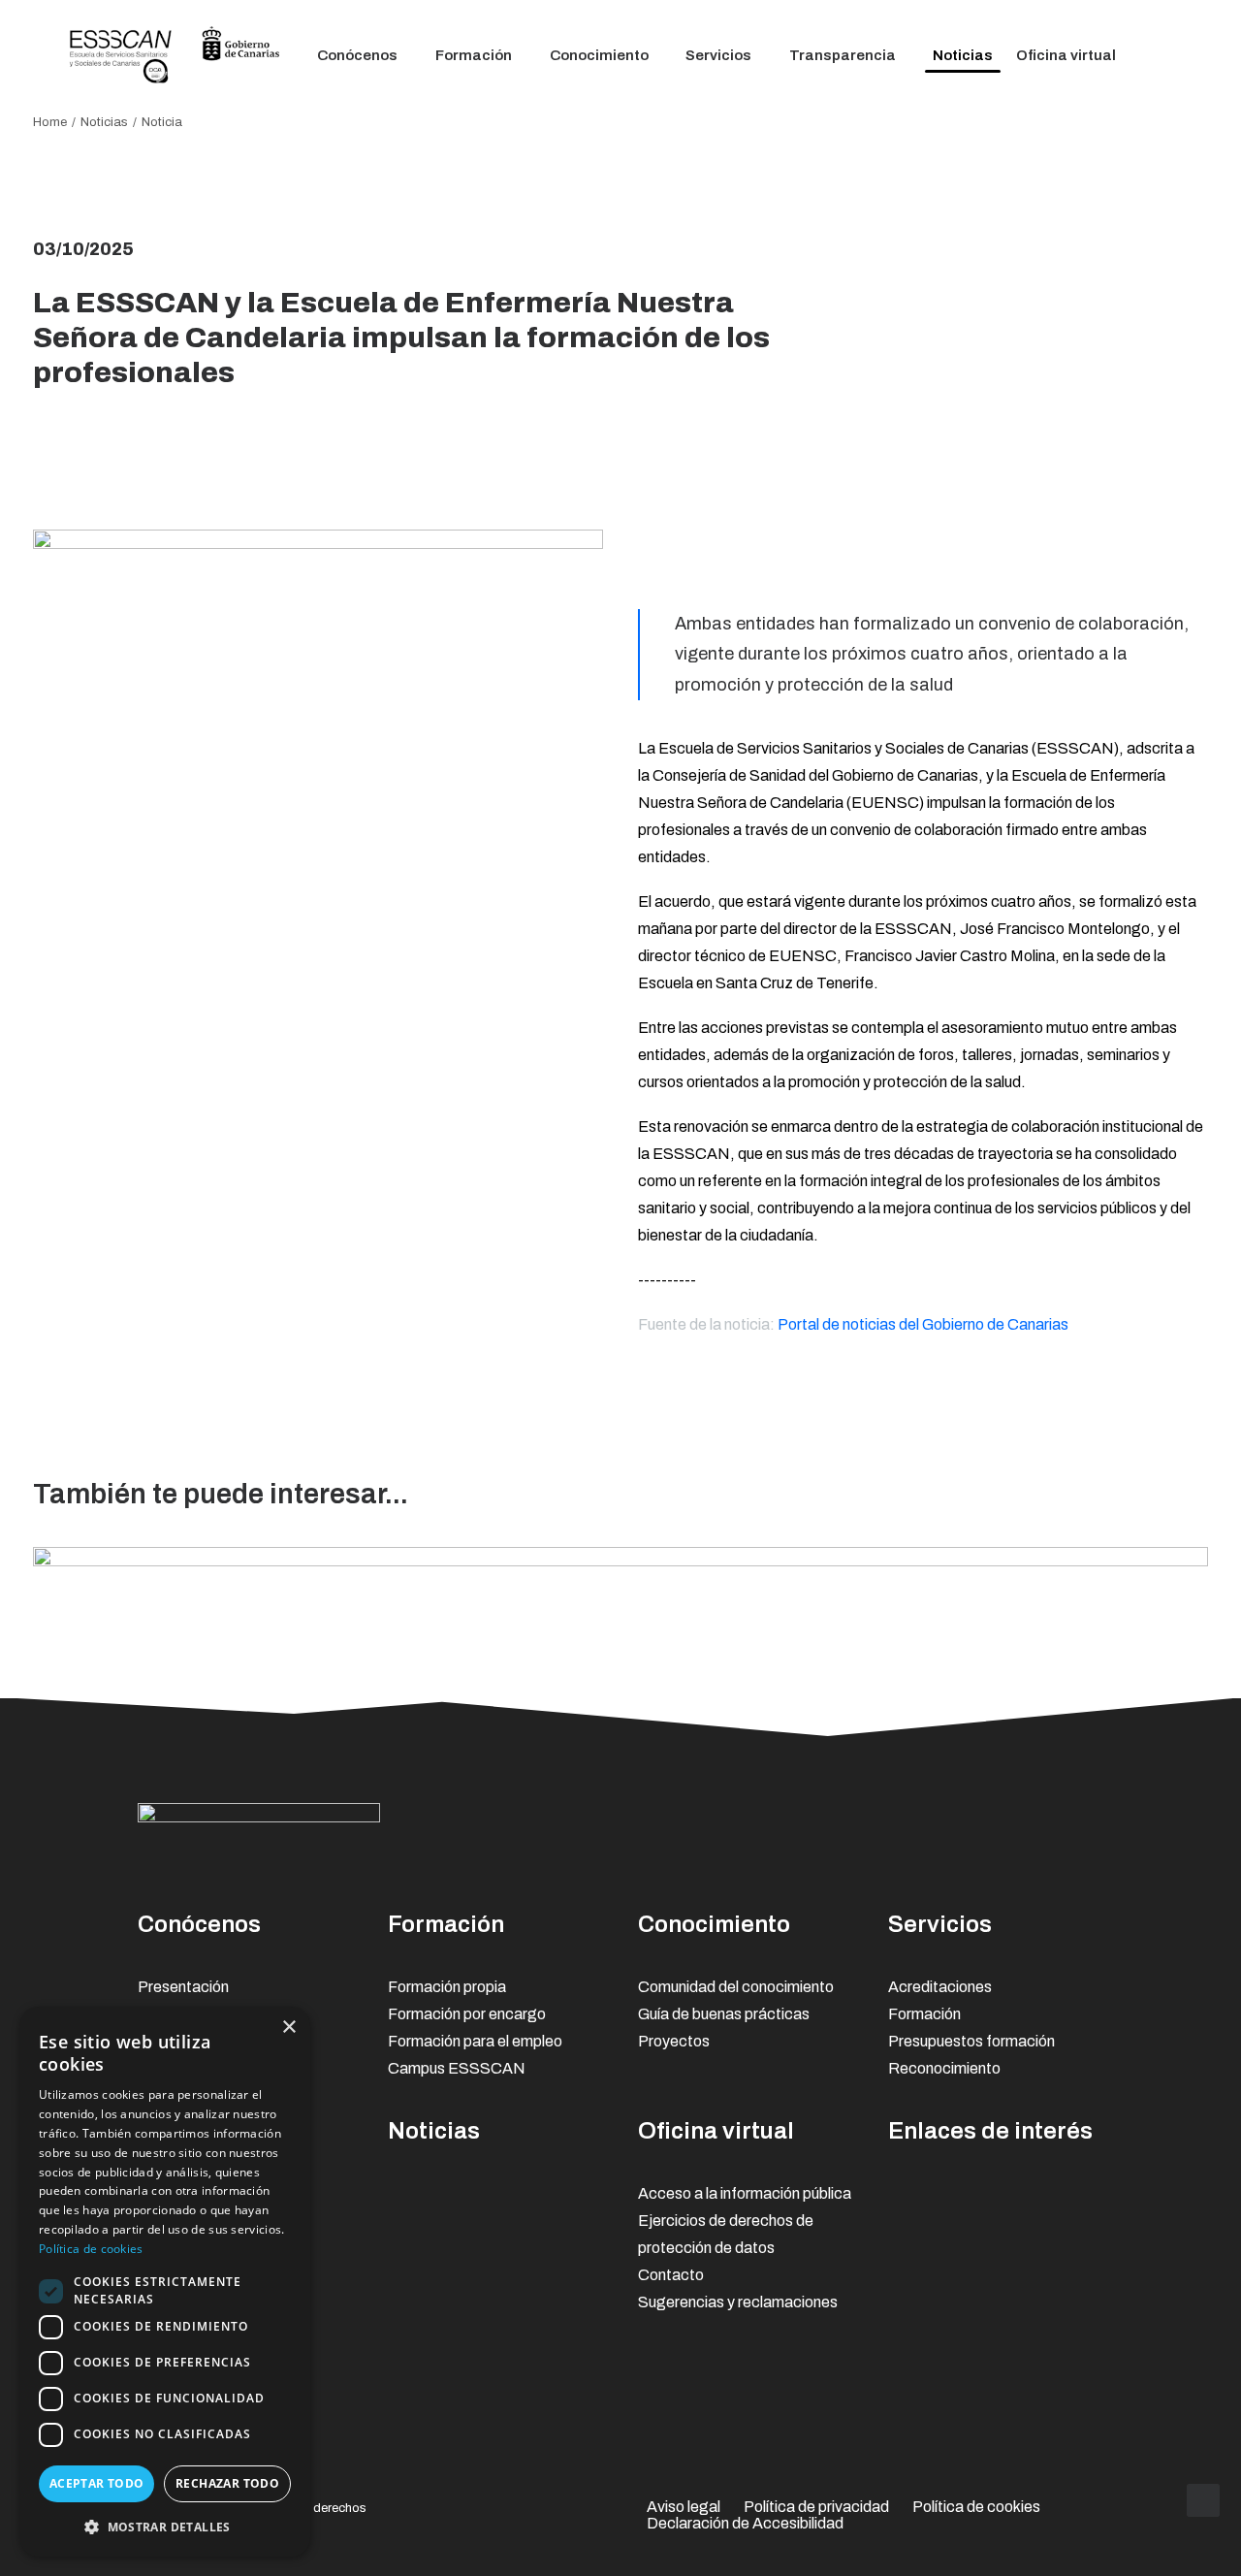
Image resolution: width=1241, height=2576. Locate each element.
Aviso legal (684, 2507)
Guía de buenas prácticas (724, 2014)
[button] (165, 2526)
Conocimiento (599, 55)
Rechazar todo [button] (227, 2483)
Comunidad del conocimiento (736, 1987)
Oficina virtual (1066, 55)
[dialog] (165, 2282)
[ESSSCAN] (175, 56)
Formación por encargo (467, 2014)
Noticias (963, 55)
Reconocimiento (944, 2068)
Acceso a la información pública (745, 2193)
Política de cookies (976, 2507)
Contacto (671, 2275)
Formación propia (447, 1987)
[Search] (1164, 56)
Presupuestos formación (971, 2041)
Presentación (183, 1987)
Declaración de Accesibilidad (745, 2523)
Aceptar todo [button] (97, 2483)
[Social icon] (951, 1817)
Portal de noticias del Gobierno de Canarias (923, 1324)
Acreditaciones (940, 1987)
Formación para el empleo (475, 2041)
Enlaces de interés (990, 2131)
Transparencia (843, 55)
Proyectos (674, 2041)
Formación (474, 55)
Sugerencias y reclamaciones (738, 2302)
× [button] (288, 2028)
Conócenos (357, 55)
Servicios (718, 55)
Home (50, 122)
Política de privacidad (816, 2507)
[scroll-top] (1203, 2499)
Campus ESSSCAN (457, 2068)
